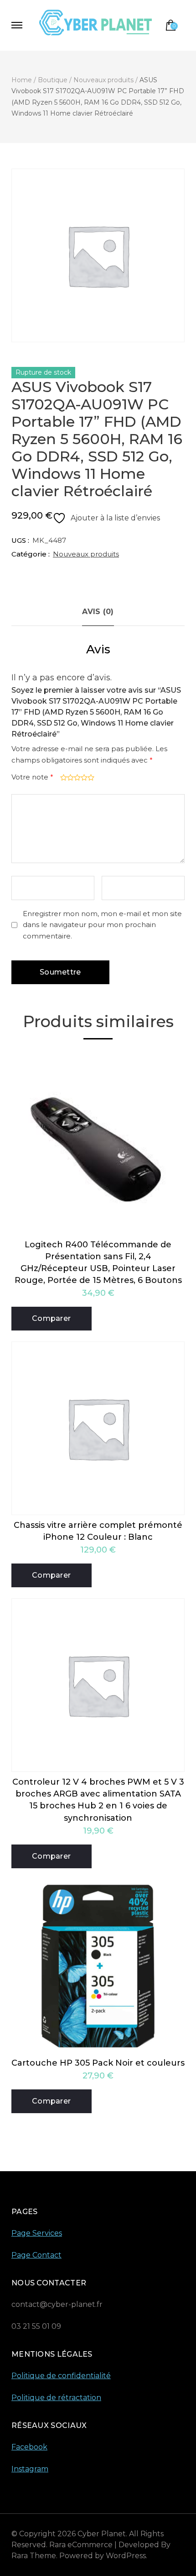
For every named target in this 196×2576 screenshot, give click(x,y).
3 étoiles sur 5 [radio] (76, 777)
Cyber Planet (102, 2534)
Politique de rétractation (56, 2398)
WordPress (126, 2556)
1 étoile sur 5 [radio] (63, 777)
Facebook (29, 2447)
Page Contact (36, 2255)
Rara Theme (34, 2556)
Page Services (37, 2233)
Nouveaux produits (86, 554)
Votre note (32, 777)
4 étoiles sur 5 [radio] (83, 777)
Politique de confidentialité (61, 2376)
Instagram (30, 2469)
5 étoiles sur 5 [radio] (90, 777)
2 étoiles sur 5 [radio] (70, 777)
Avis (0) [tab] (98, 612)
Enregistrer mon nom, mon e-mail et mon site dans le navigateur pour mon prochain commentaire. (102, 925)
